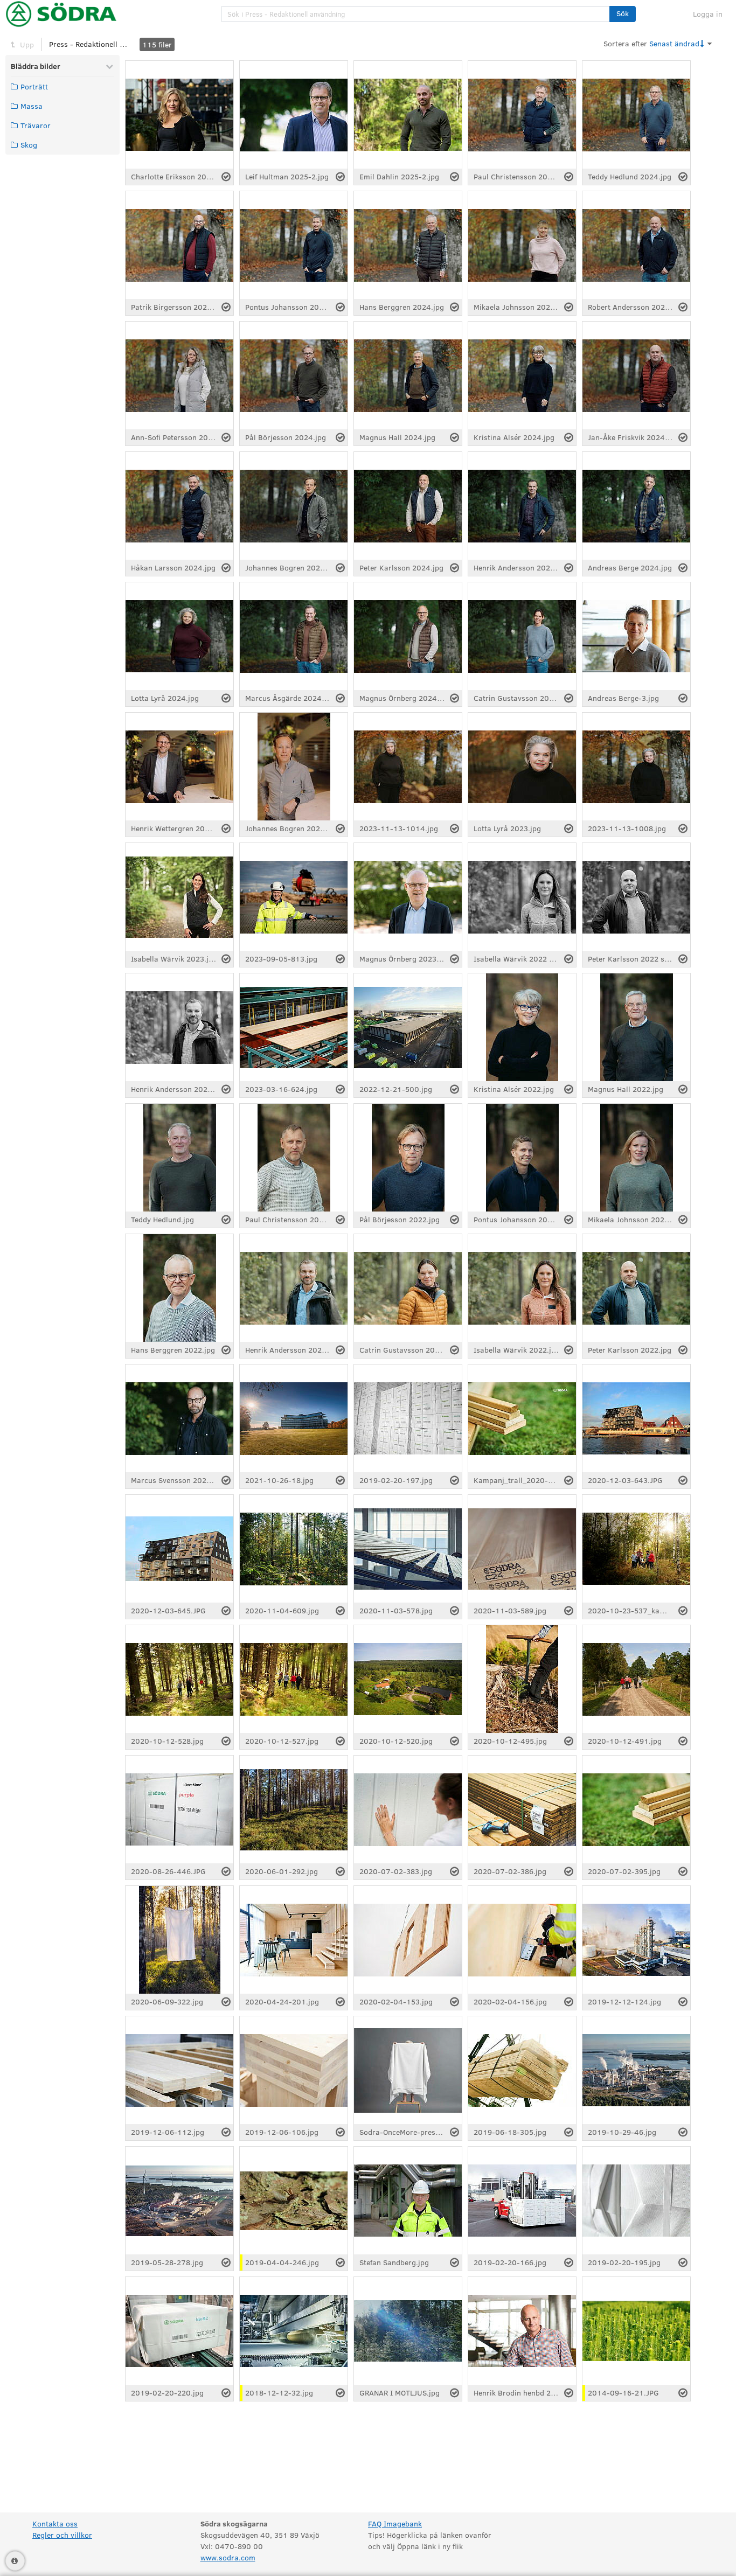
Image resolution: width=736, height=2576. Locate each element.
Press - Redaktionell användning (89, 44)
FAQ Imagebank (395, 2523)
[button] (623, 14)
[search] (415, 14)
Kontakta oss (55, 2523)
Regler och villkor (62, 2535)
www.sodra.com (228, 2557)
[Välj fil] (226, 177)
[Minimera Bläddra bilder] (109, 66)
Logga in (708, 14)
